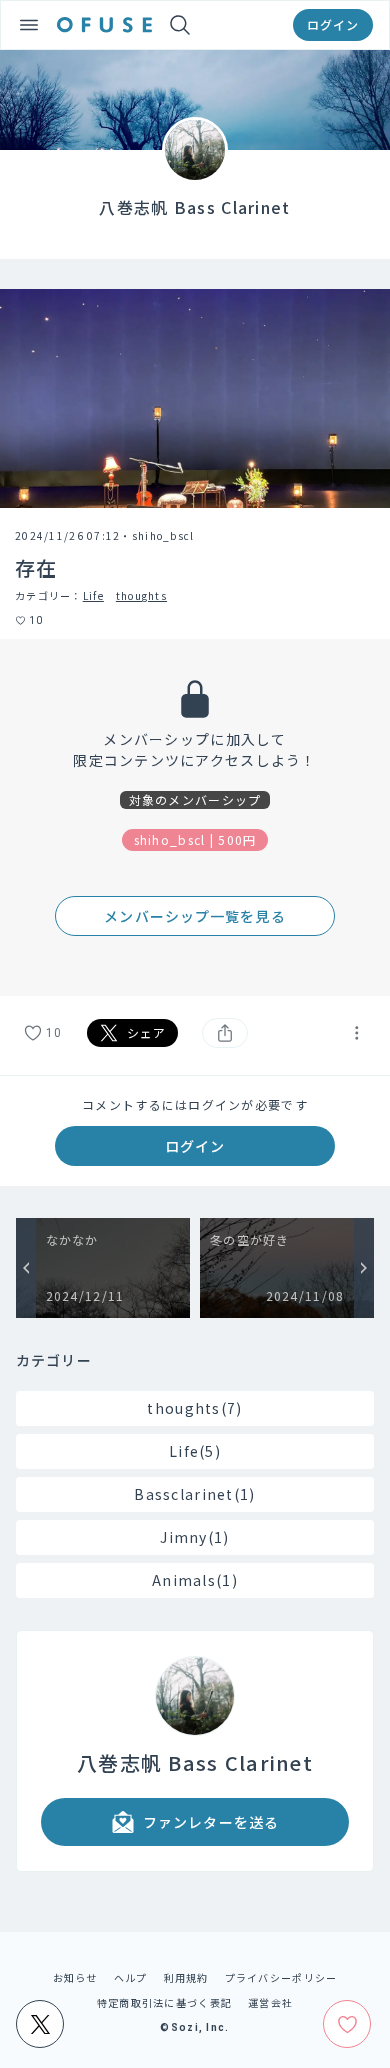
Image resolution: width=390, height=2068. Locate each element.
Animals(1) (195, 1580)
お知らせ (75, 1977)
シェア (147, 1032)
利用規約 (186, 1977)
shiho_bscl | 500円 (195, 839)
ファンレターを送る (211, 1822)
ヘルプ (131, 1977)
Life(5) (195, 1451)
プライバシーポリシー (281, 1977)
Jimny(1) (194, 1537)
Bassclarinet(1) (194, 1494)
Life (93, 595)
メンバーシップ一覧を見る (194, 916)
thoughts (141, 595)
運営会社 (270, 2002)
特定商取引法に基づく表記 (164, 2002)
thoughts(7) (194, 1408)
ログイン (333, 24)
